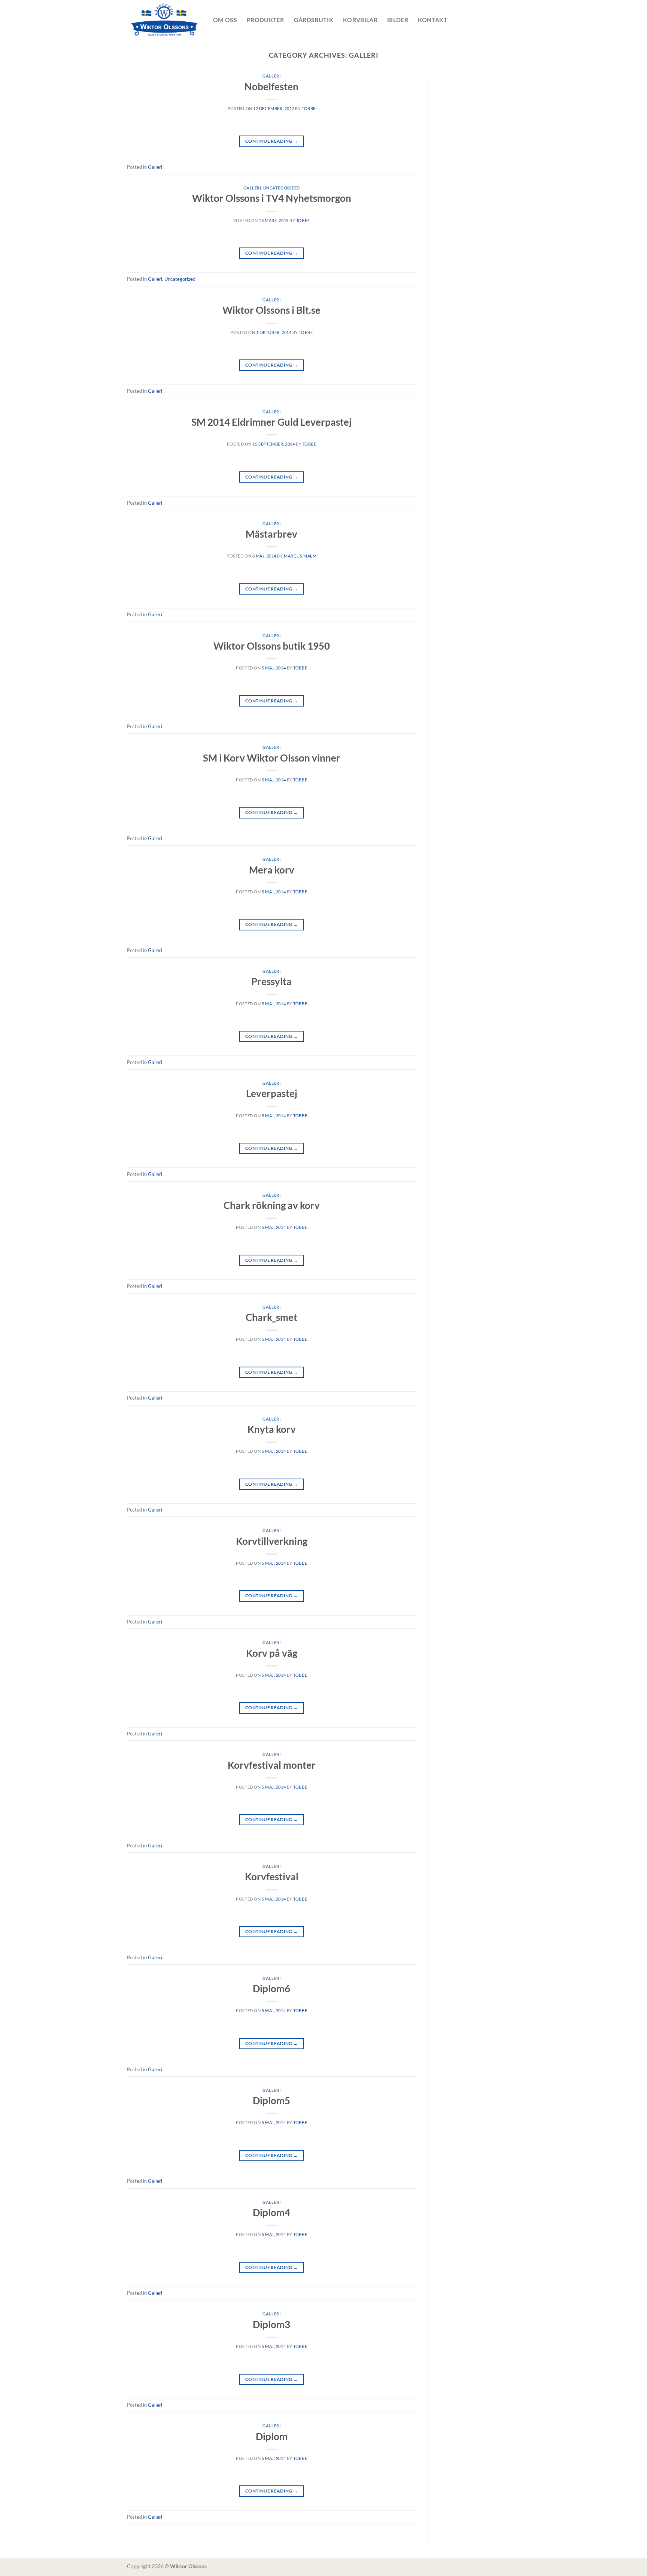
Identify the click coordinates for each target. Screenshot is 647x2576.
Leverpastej (272, 1093)
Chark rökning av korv (272, 1205)
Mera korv (272, 870)
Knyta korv (272, 1429)
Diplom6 (271, 1989)
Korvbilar (360, 20)
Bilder (398, 20)
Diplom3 (271, 2324)
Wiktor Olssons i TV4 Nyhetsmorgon (272, 198)
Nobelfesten (271, 86)
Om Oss (225, 20)
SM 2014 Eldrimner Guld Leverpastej (271, 422)
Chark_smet (271, 1317)
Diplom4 (271, 2212)
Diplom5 (271, 2100)
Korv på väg (272, 1653)
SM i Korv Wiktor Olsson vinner (272, 758)
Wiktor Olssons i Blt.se (271, 310)
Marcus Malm (300, 556)
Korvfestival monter (272, 1765)
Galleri (271, 76)
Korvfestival (272, 1877)
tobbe (309, 108)
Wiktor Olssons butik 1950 (272, 646)
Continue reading (272, 141)
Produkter (265, 20)
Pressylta (271, 981)
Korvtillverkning (272, 1541)
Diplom (272, 2436)
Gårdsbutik (314, 20)
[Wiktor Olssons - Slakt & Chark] (164, 20)
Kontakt (433, 20)
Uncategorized (282, 188)
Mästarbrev (271, 534)
